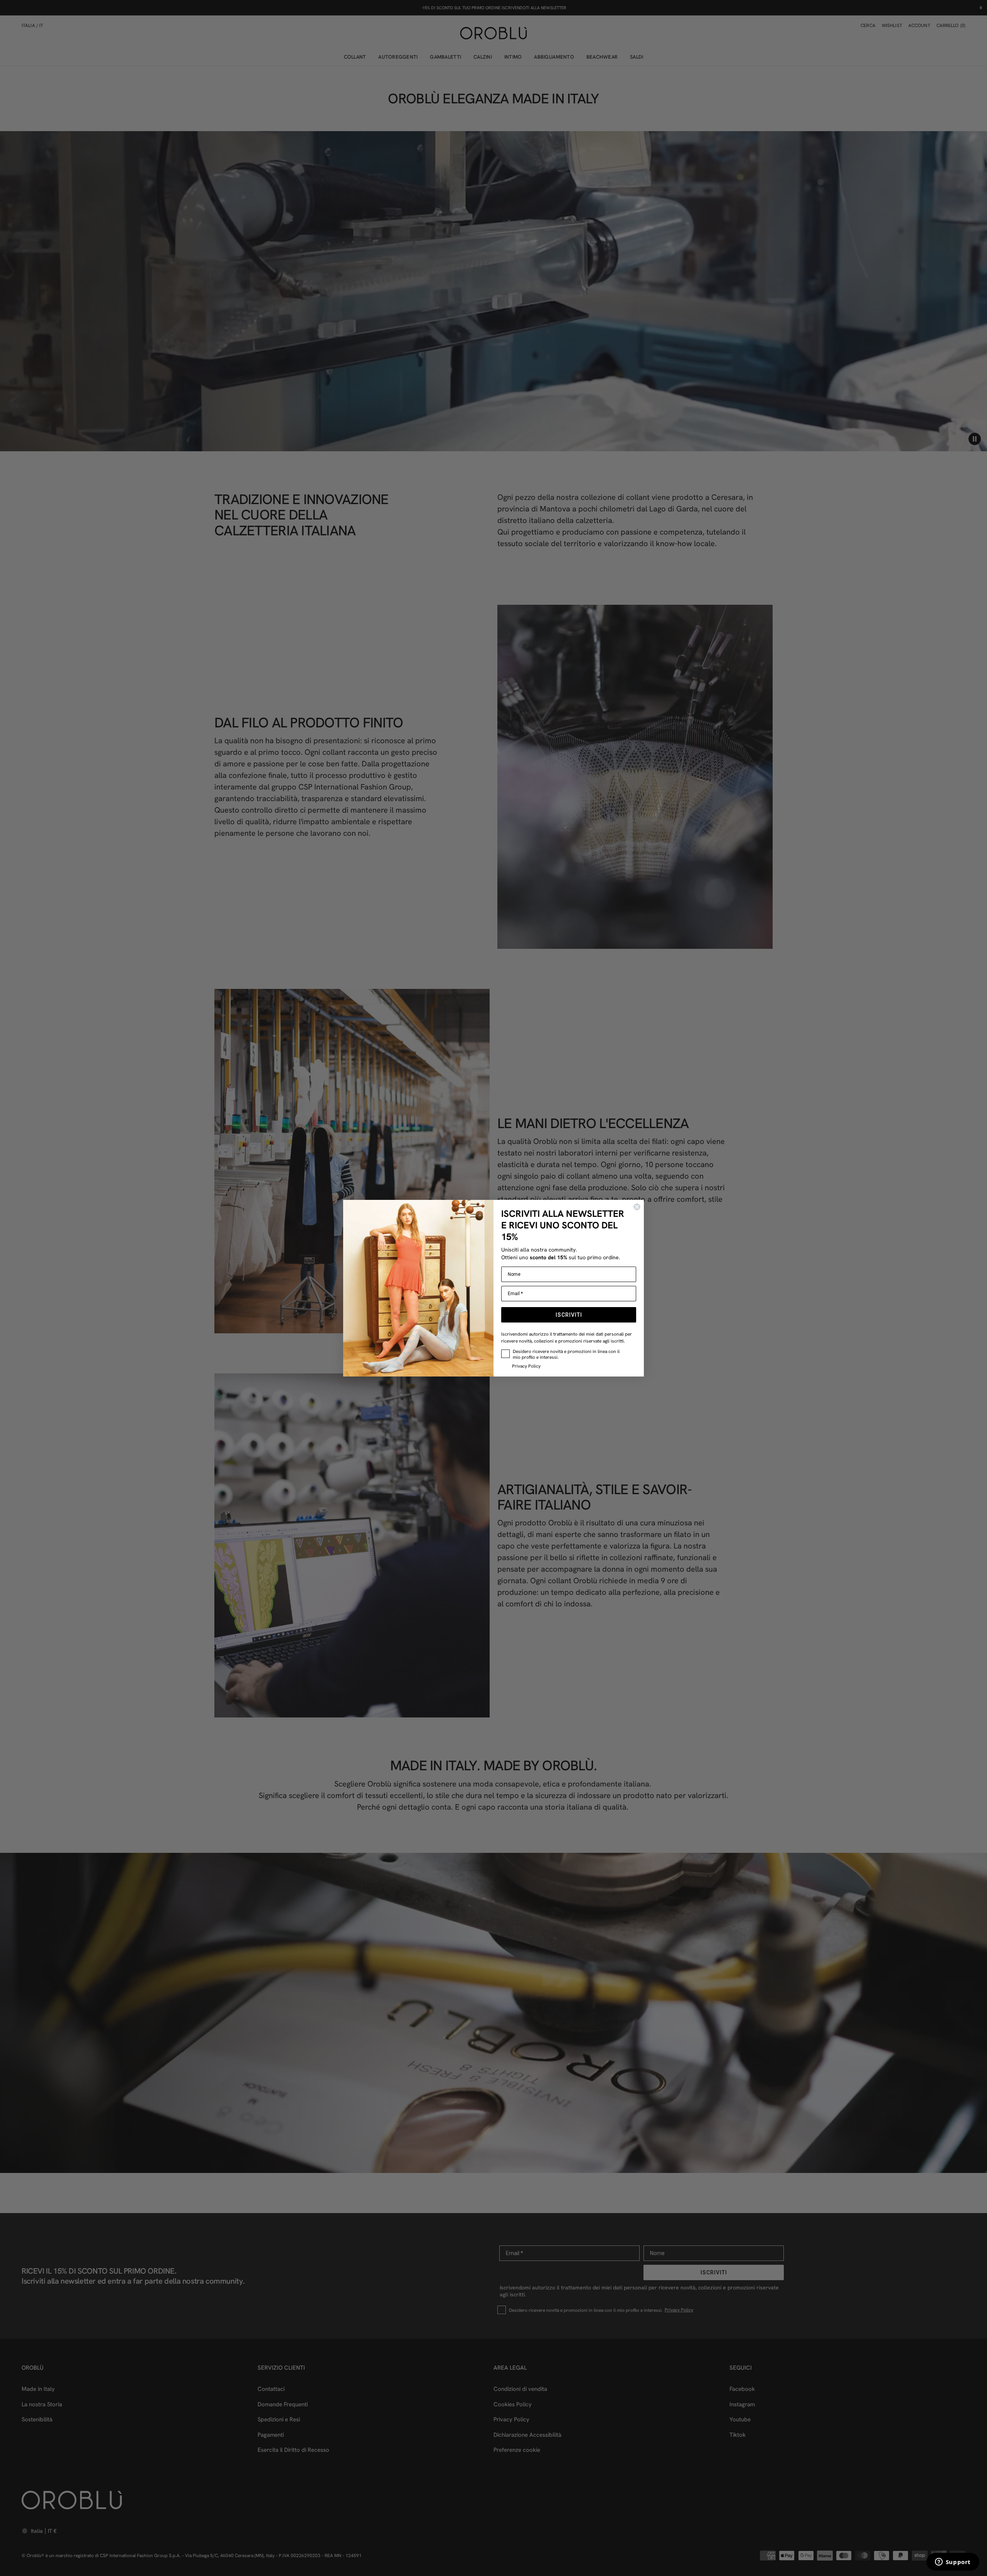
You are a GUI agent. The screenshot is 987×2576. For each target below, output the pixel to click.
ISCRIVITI (569, 1315)
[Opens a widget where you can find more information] (953, 2563)
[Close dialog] (637, 1207)
